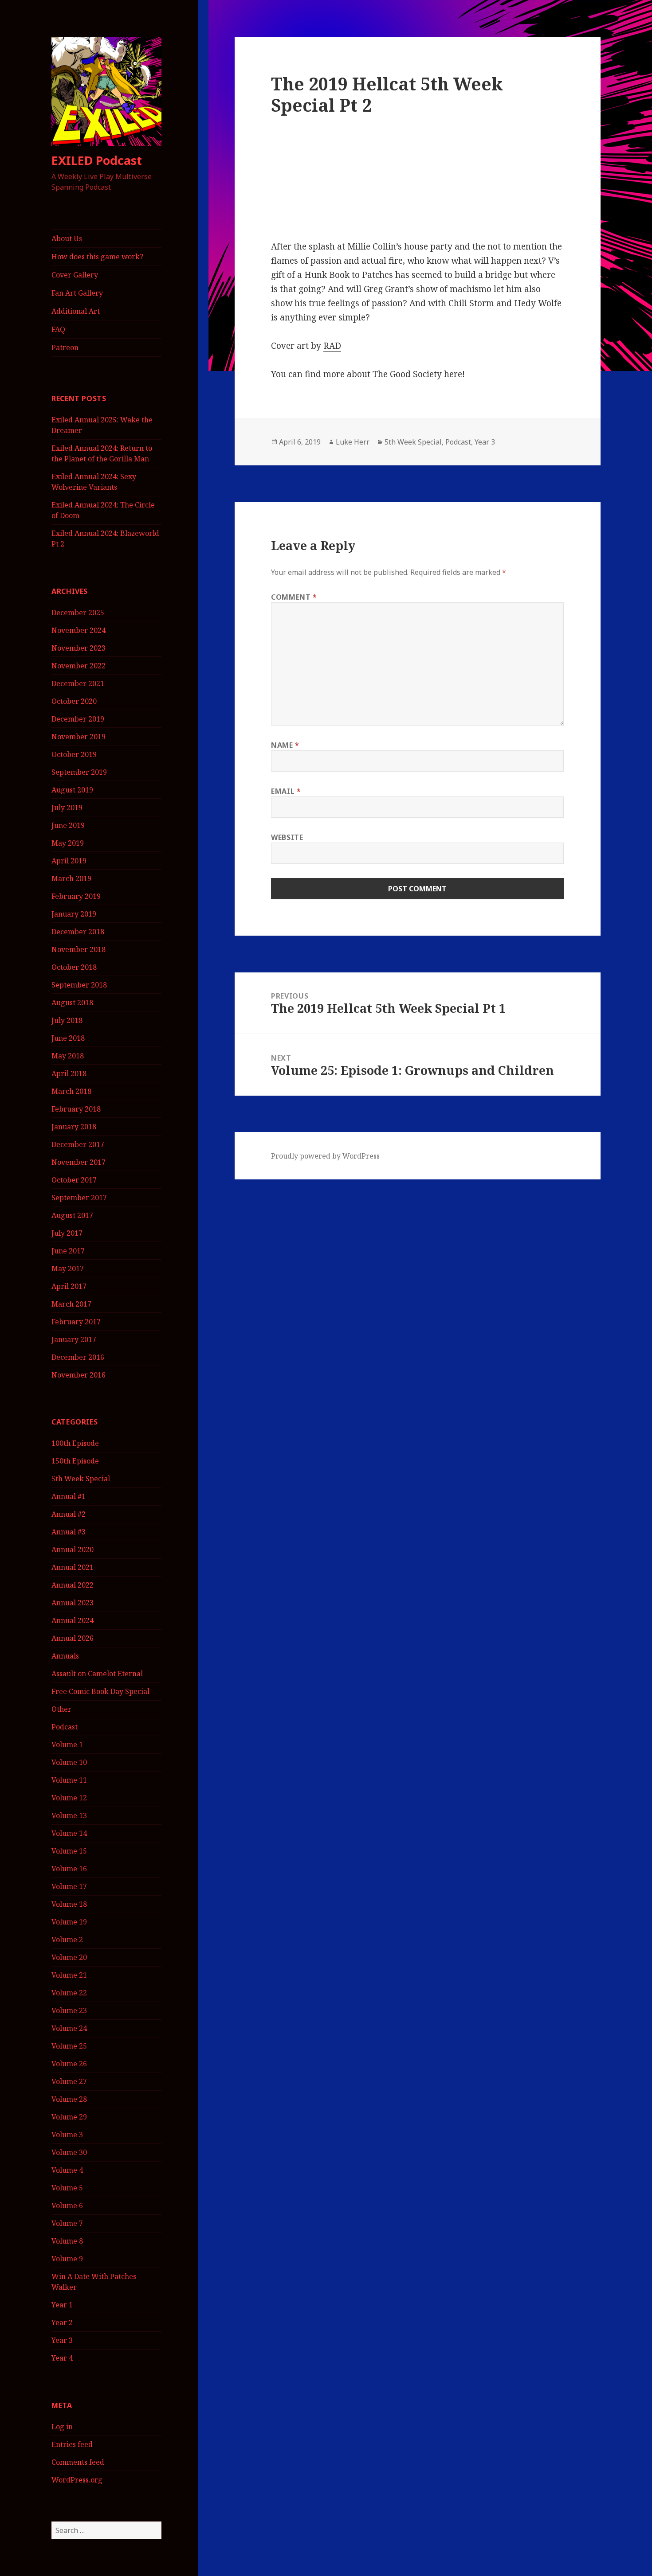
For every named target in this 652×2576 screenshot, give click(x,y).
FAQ (58, 329)
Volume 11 (69, 1780)
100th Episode (75, 1443)
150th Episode (75, 1461)
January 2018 (74, 1127)
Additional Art (76, 311)
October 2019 (74, 754)
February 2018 (76, 1109)
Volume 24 (69, 2028)
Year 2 (62, 2322)
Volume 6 (67, 2205)
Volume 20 (69, 1957)
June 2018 (68, 1038)
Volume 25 (69, 2046)
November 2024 (79, 630)
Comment (294, 597)
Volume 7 (67, 2223)
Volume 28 (69, 2099)
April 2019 (69, 861)
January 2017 (74, 1339)
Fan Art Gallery (77, 293)
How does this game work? (97, 257)
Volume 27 (69, 2081)
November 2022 (79, 666)
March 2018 (71, 1091)
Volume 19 (69, 1922)
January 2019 (74, 914)
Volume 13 (69, 1815)
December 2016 (78, 1357)
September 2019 (79, 772)
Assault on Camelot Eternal (97, 1674)
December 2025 (78, 613)
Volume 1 (67, 1745)
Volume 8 (67, 2241)
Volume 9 (67, 2259)
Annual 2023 (73, 1603)
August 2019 (72, 790)
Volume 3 (67, 2135)
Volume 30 (69, 2152)
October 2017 (74, 1180)
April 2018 (69, 1073)
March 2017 (71, 1304)
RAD (332, 346)
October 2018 (74, 967)
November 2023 (79, 648)
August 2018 (72, 1003)
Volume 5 (67, 2188)
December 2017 (78, 1144)
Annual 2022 (73, 1585)
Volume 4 (67, 2170)
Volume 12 (69, 1798)
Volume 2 (67, 1940)
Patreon (65, 347)
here (453, 374)
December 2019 (78, 719)
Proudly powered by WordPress (325, 1156)
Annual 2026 (73, 1638)
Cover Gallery (75, 275)
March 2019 (71, 878)
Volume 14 (69, 1833)
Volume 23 (69, 2010)
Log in (62, 2427)
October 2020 (74, 701)
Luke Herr (353, 442)
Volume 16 (69, 1869)
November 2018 (79, 949)
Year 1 (62, 2305)
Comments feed (78, 2462)
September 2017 (79, 1198)
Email (286, 791)
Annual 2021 (73, 1567)
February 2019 (76, 896)
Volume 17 (69, 1886)
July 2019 (67, 808)
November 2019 (79, 737)
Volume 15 (69, 1851)
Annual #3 (69, 1532)
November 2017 (79, 1162)
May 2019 (68, 843)
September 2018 (79, 985)
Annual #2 (69, 1514)
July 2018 (67, 1020)
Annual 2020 (73, 1550)
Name (285, 745)
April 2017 (69, 1286)
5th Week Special (81, 1479)
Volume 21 (69, 1975)
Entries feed (72, 2444)
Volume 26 (69, 2064)
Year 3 (62, 2340)
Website (287, 837)
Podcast (65, 1727)
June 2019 (68, 825)
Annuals (65, 1656)
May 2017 (68, 1268)
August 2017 (72, 1215)
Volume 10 (69, 1762)
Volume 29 (69, 2117)
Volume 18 (69, 1904)
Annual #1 (69, 1496)
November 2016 (79, 1375)
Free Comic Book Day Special (100, 1691)
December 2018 (78, 932)
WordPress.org (77, 2480)
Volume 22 (69, 1993)
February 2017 (76, 1322)
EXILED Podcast (97, 160)
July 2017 (67, 1233)
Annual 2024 (73, 1620)
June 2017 (68, 1251)
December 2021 (78, 683)
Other (61, 1709)
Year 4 (62, 2358)
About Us (67, 238)
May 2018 (68, 1056)
